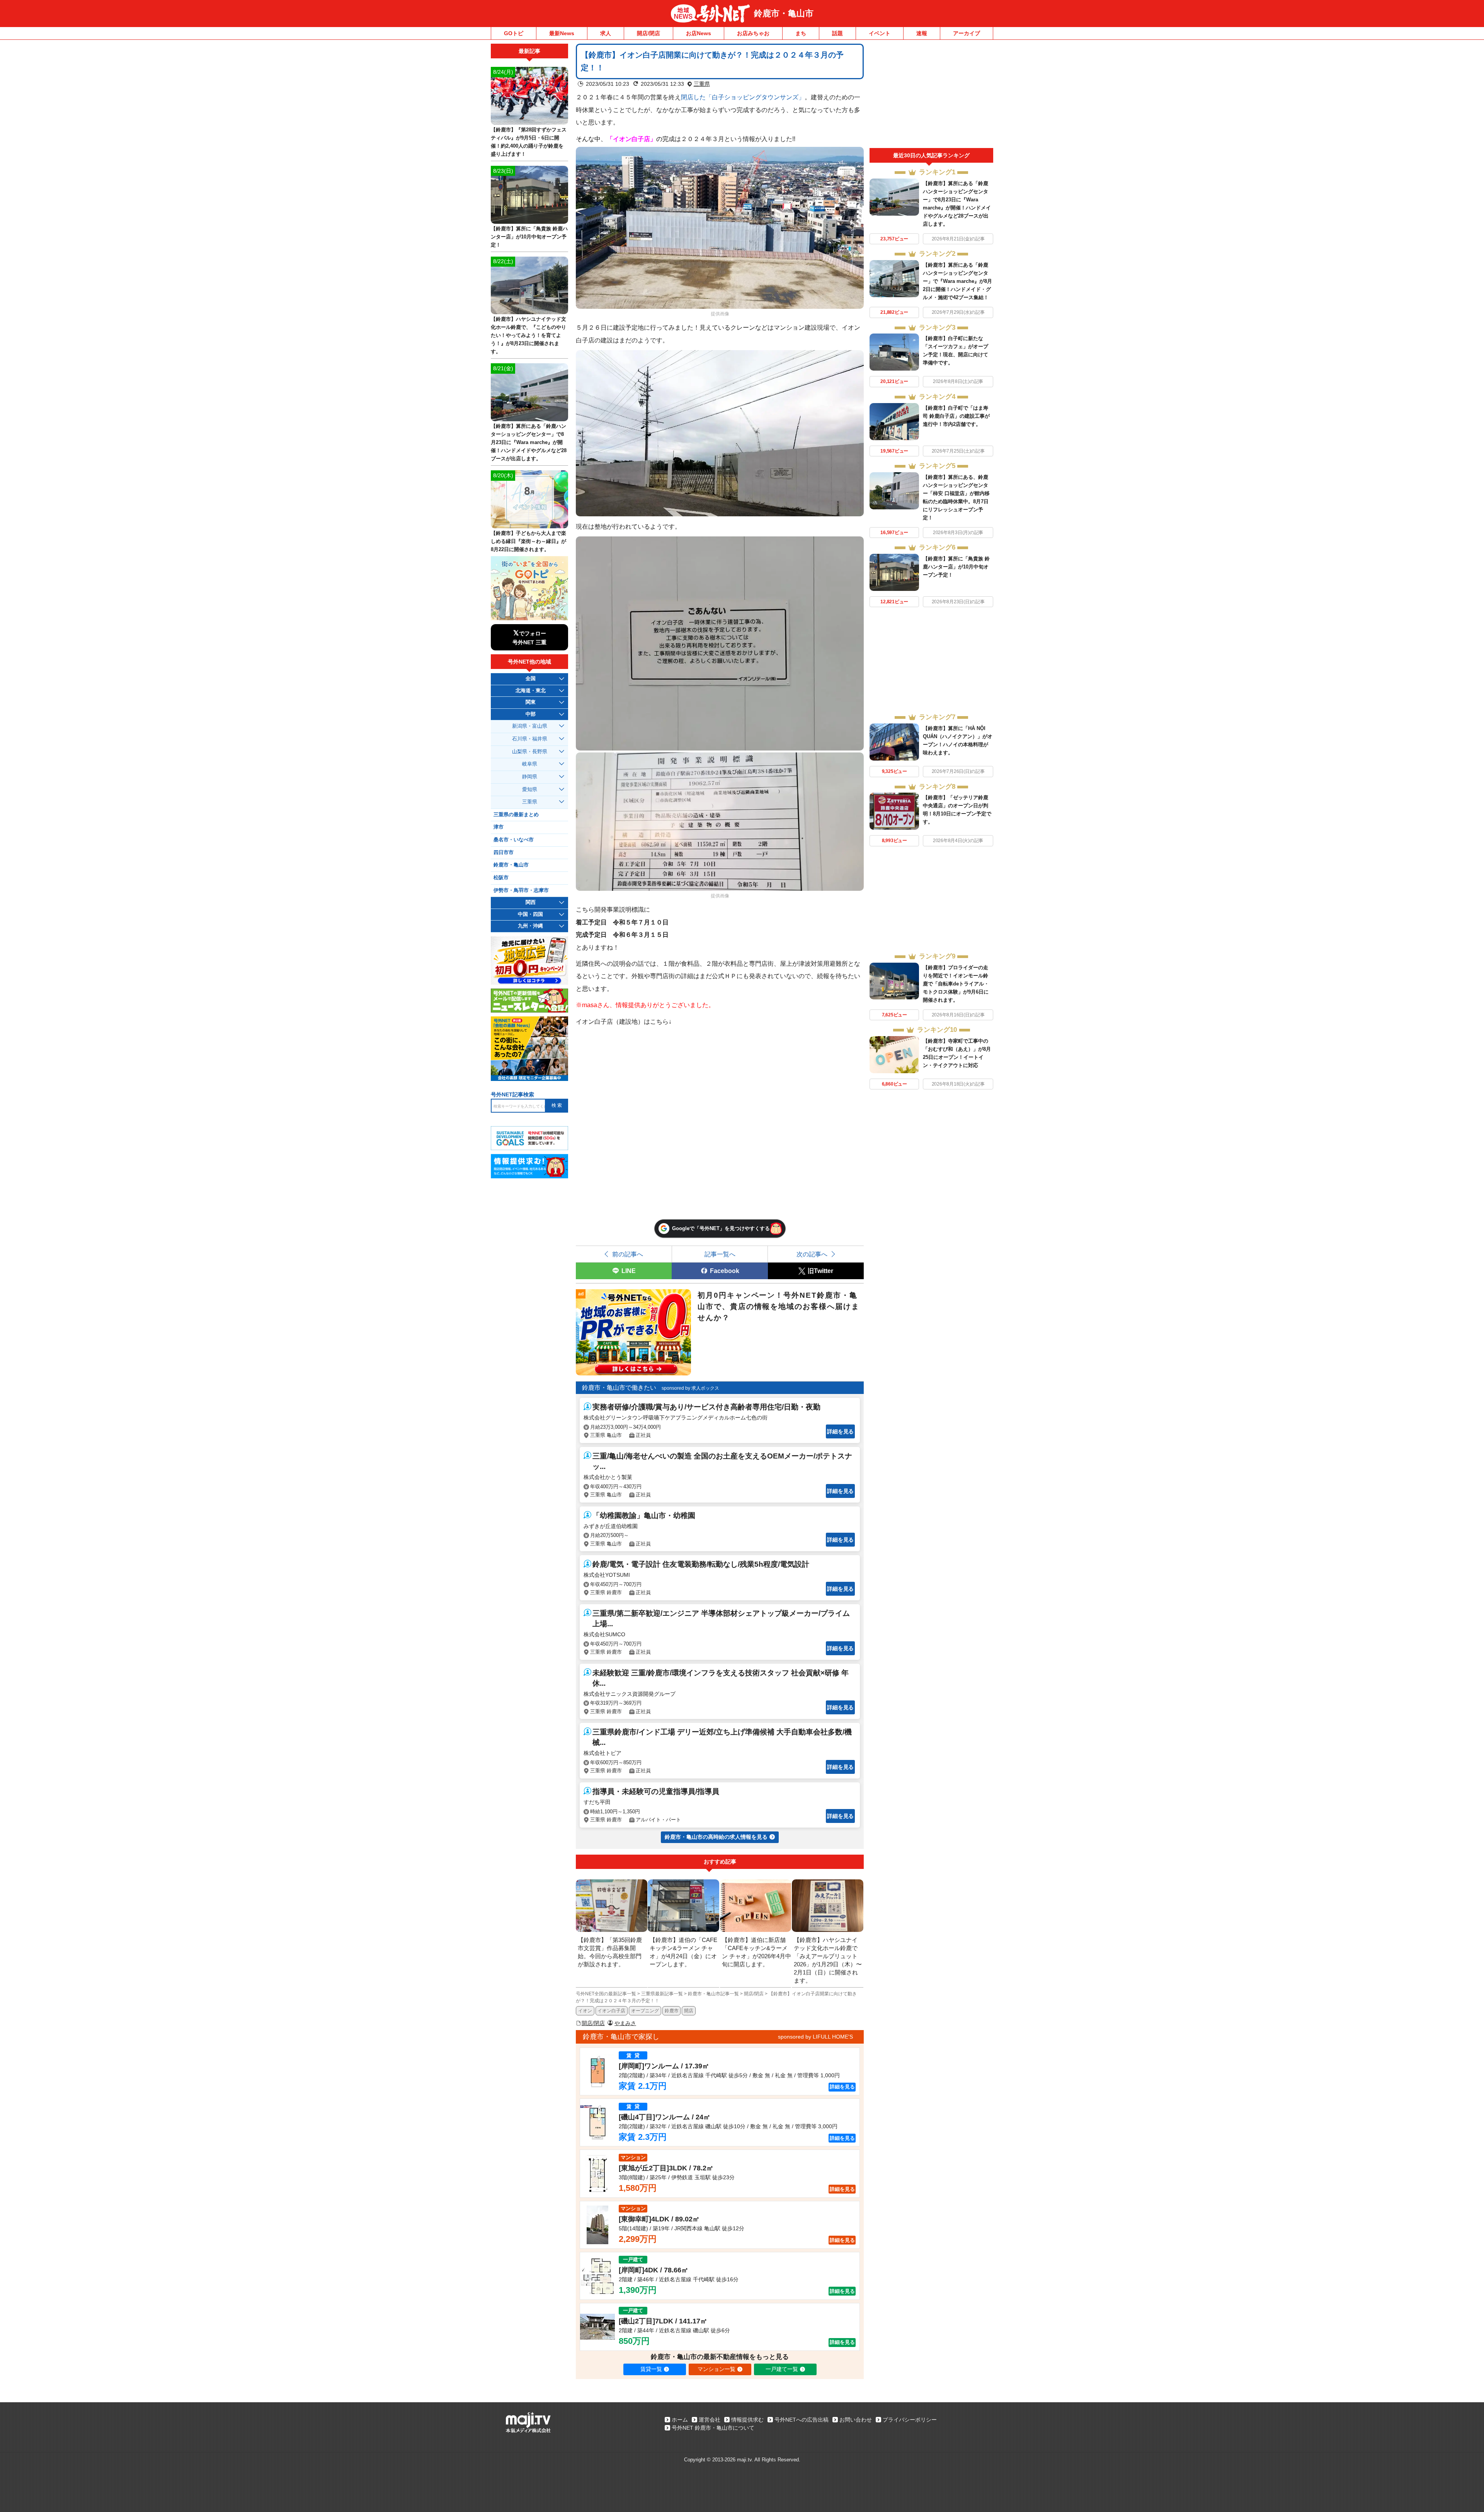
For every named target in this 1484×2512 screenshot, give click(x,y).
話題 (837, 33)
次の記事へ (812, 1254)
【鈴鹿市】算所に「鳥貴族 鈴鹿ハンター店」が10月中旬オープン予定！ (956, 567)
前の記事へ (628, 1254)
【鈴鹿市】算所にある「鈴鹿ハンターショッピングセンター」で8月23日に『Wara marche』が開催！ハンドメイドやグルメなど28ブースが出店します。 (529, 442)
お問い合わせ (856, 2420)
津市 (499, 827)
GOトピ (514, 33)
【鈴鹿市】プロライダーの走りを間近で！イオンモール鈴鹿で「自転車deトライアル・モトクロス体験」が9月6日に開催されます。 (956, 984)
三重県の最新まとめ (516, 815)
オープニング (645, 2011)
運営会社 (710, 2420)
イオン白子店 (611, 2011)
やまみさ (625, 2023)
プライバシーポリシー (910, 2420)
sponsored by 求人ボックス (690, 1388)
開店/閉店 (648, 33)
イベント (880, 33)
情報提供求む (747, 2420)
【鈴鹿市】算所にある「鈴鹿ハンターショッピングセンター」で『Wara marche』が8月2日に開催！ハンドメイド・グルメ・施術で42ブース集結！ (957, 281)
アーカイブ (967, 33)
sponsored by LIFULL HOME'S (815, 2037)
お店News (699, 33)
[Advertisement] (931, 96)
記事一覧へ (720, 1254)
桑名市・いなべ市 (514, 840)
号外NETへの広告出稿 (802, 2420)
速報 (922, 33)
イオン (585, 2011)
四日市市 (504, 853)
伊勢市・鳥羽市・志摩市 (521, 890)
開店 (689, 2011)
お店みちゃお (753, 33)
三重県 (702, 84)
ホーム (680, 2420)
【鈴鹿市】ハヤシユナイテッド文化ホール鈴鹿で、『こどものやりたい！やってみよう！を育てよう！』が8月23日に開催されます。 (528, 335)
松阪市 (501, 878)
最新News (562, 33)
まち (801, 33)
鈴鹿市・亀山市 (784, 13)
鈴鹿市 (672, 2011)
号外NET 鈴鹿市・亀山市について (713, 2428)
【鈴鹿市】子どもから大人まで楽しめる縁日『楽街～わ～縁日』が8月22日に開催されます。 (528, 541)
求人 (606, 33)
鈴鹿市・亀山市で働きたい (619, 1388)
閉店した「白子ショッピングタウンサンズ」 (743, 97)
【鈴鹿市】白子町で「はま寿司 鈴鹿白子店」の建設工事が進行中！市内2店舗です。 (956, 416)
